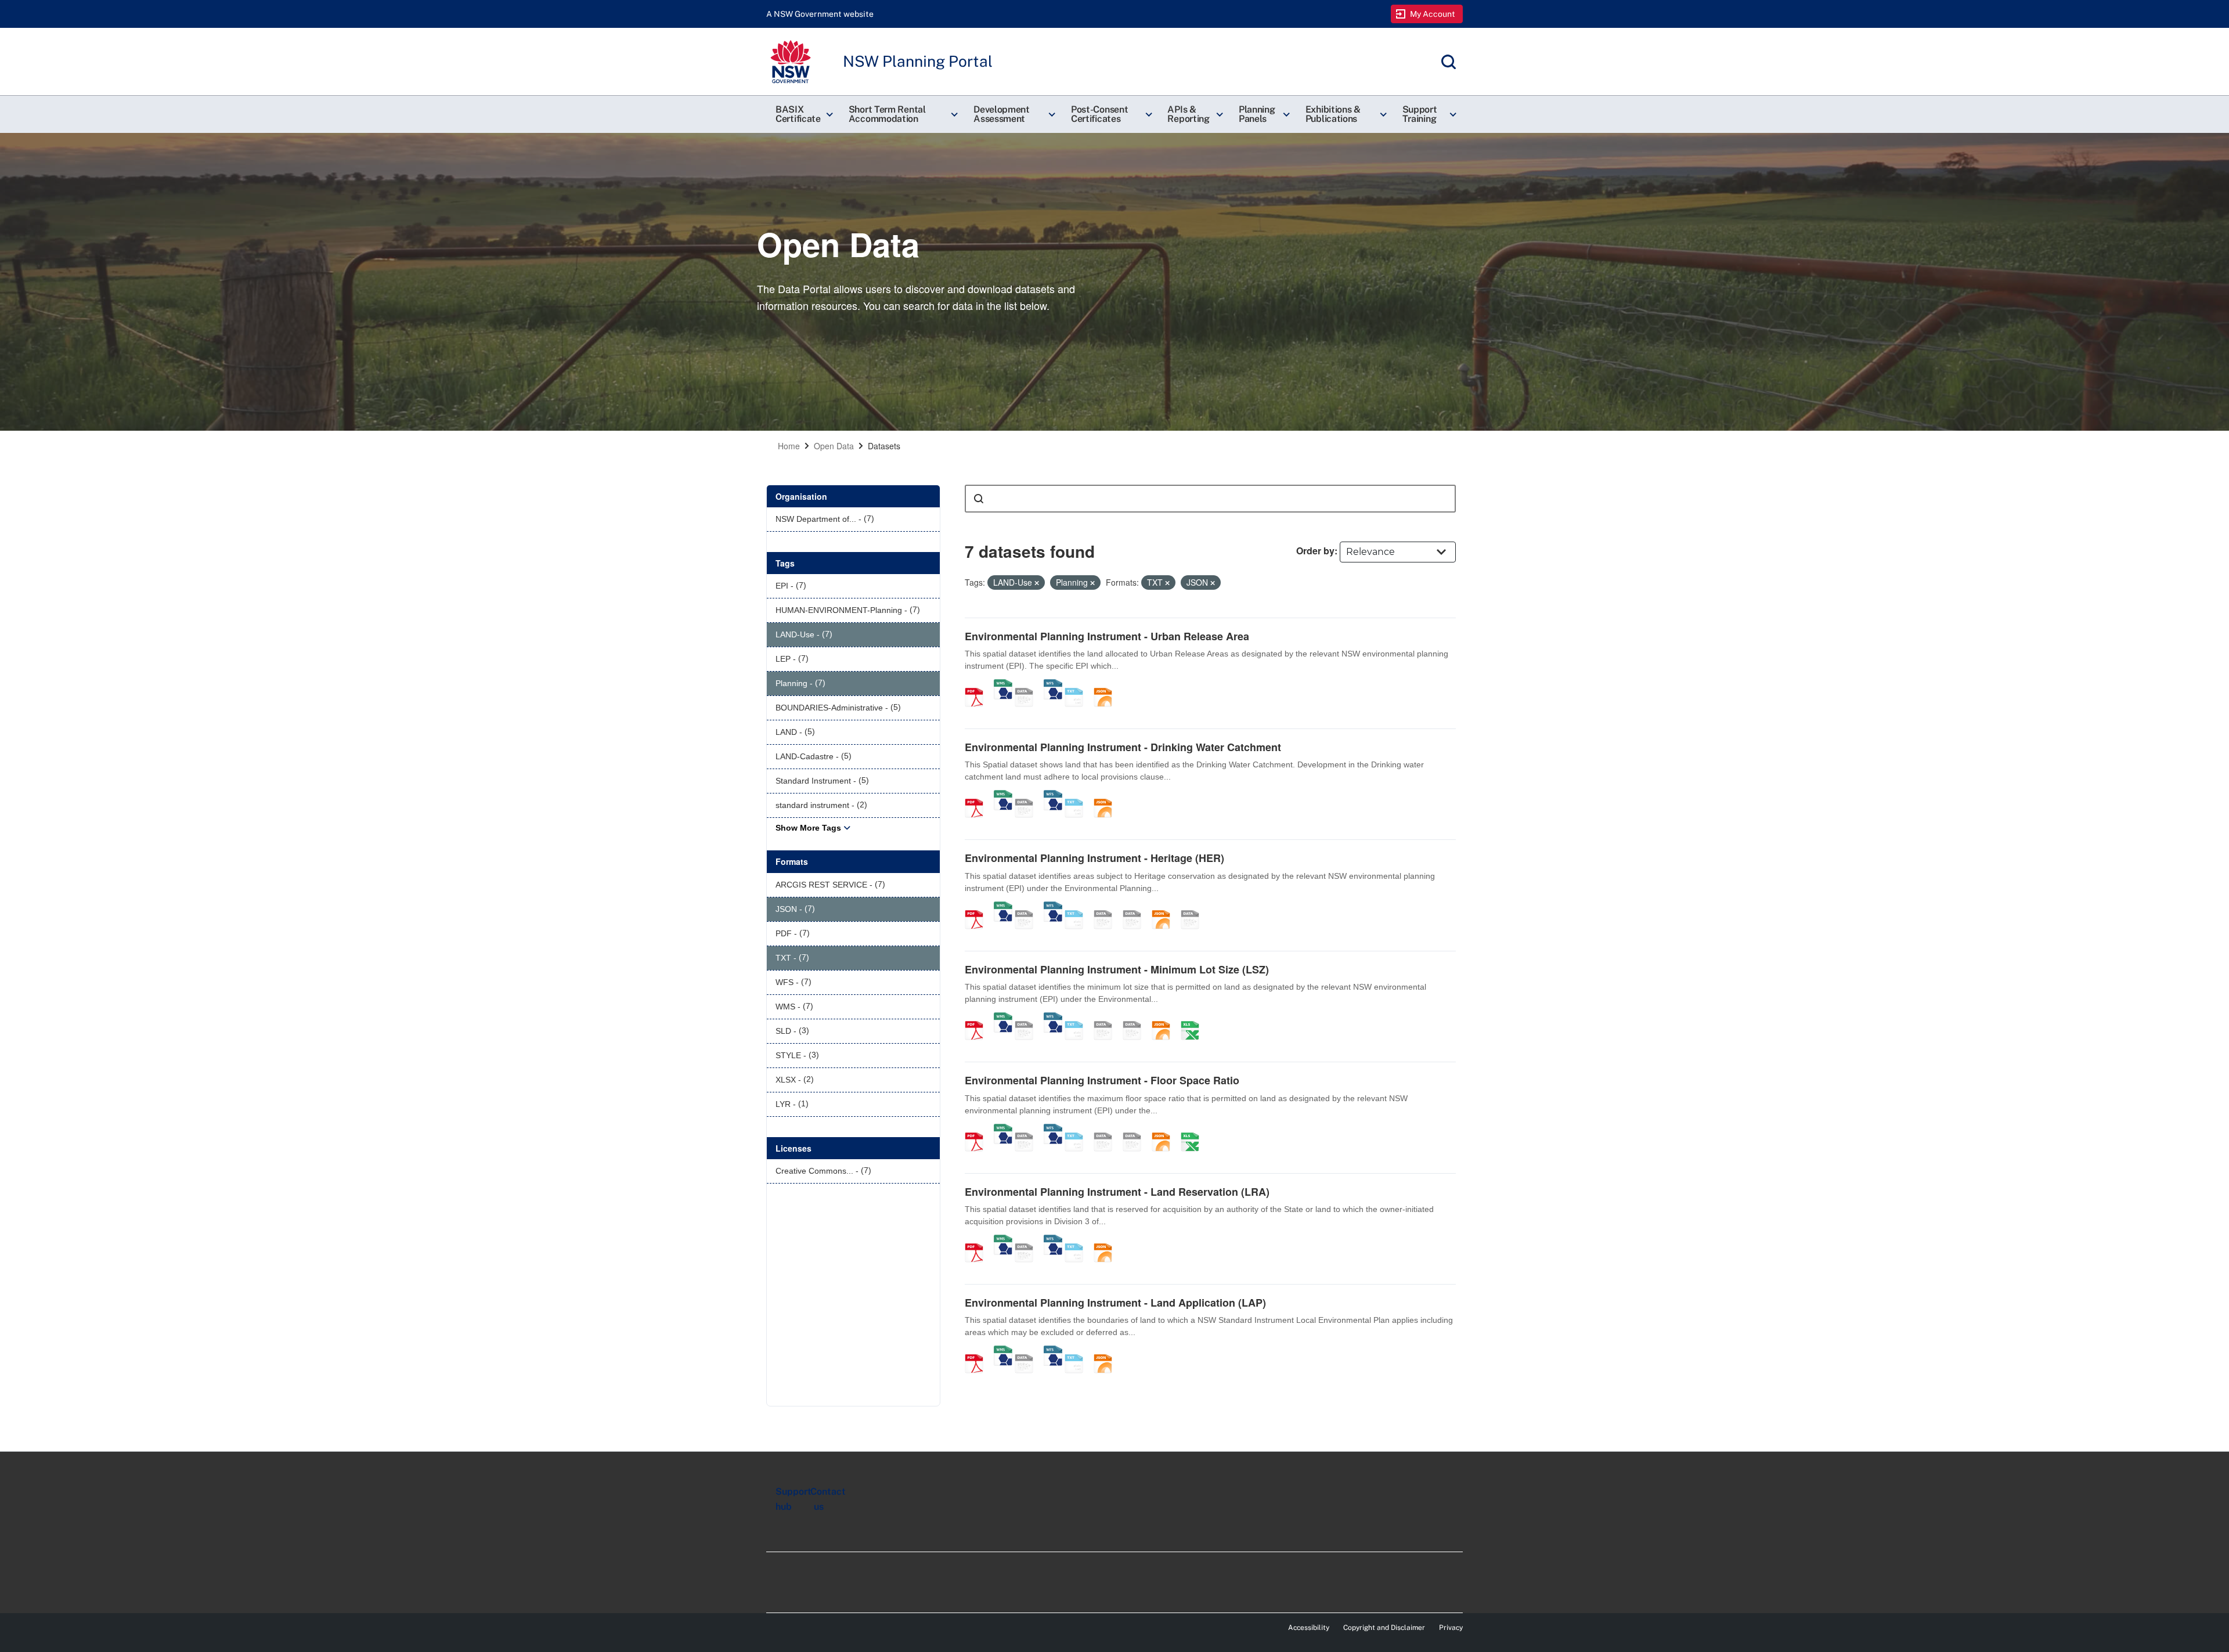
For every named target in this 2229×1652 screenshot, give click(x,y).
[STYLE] (1107, 907)
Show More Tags (808, 828)
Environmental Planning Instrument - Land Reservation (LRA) (1117, 1192)
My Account (1433, 14)
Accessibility (1309, 1628)
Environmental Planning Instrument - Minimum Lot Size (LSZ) (1117, 969)
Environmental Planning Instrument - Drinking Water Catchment (1123, 747)
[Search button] (979, 499)
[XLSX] (1194, 1018)
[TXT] (1078, 685)
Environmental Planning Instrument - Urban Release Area (1107, 636)
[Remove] (1037, 583)
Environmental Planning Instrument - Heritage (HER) (1094, 858)
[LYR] (1194, 907)
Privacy (1451, 1628)
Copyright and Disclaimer (1384, 1628)
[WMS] (1003, 685)
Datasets (884, 446)
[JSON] (1107, 685)
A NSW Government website (820, 14)
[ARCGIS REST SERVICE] (1028, 685)
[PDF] (978, 685)
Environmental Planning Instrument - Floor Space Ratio (1102, 1080)
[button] (803, 114)
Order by (1315, 551)
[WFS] (1053, 685)
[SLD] (1136, 907)
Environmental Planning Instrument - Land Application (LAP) (1115, 1303)
